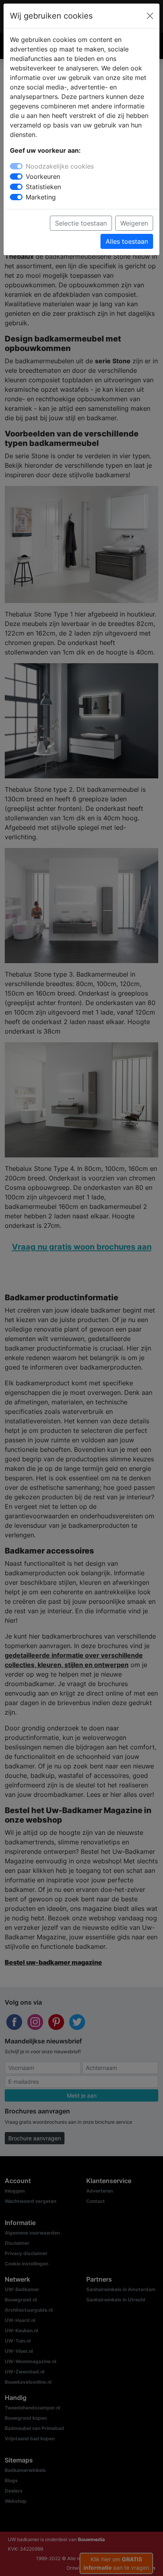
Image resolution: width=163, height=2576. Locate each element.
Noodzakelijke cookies (60, 166)
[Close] (150, 16)
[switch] (16, 176)
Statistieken (43, 187)
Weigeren (134, 223)
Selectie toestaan (81, 223)
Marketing (41, 197)
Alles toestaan (127, 241)
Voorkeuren (43, 176)
